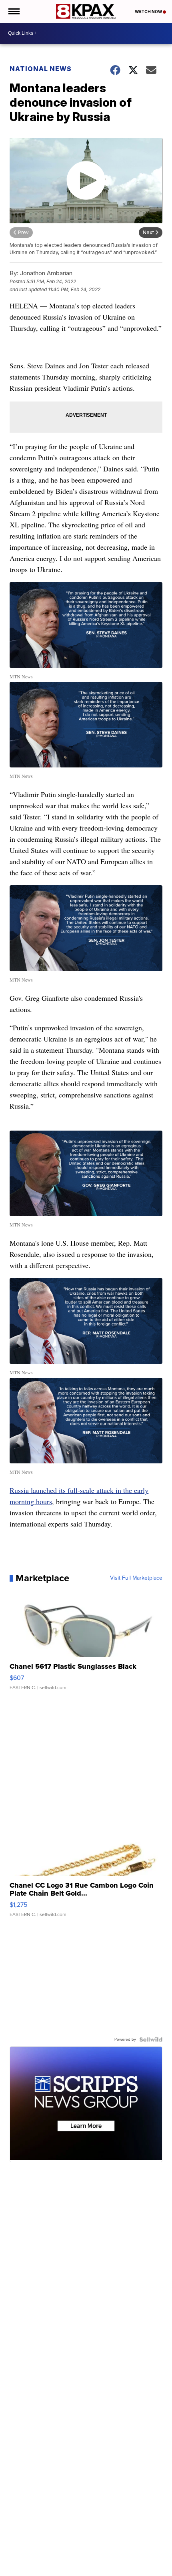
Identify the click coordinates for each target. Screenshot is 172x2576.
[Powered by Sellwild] (151, 2039)
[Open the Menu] (13, 11)
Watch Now (149, 12)
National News (41, 69)
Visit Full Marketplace (136, 1578)
